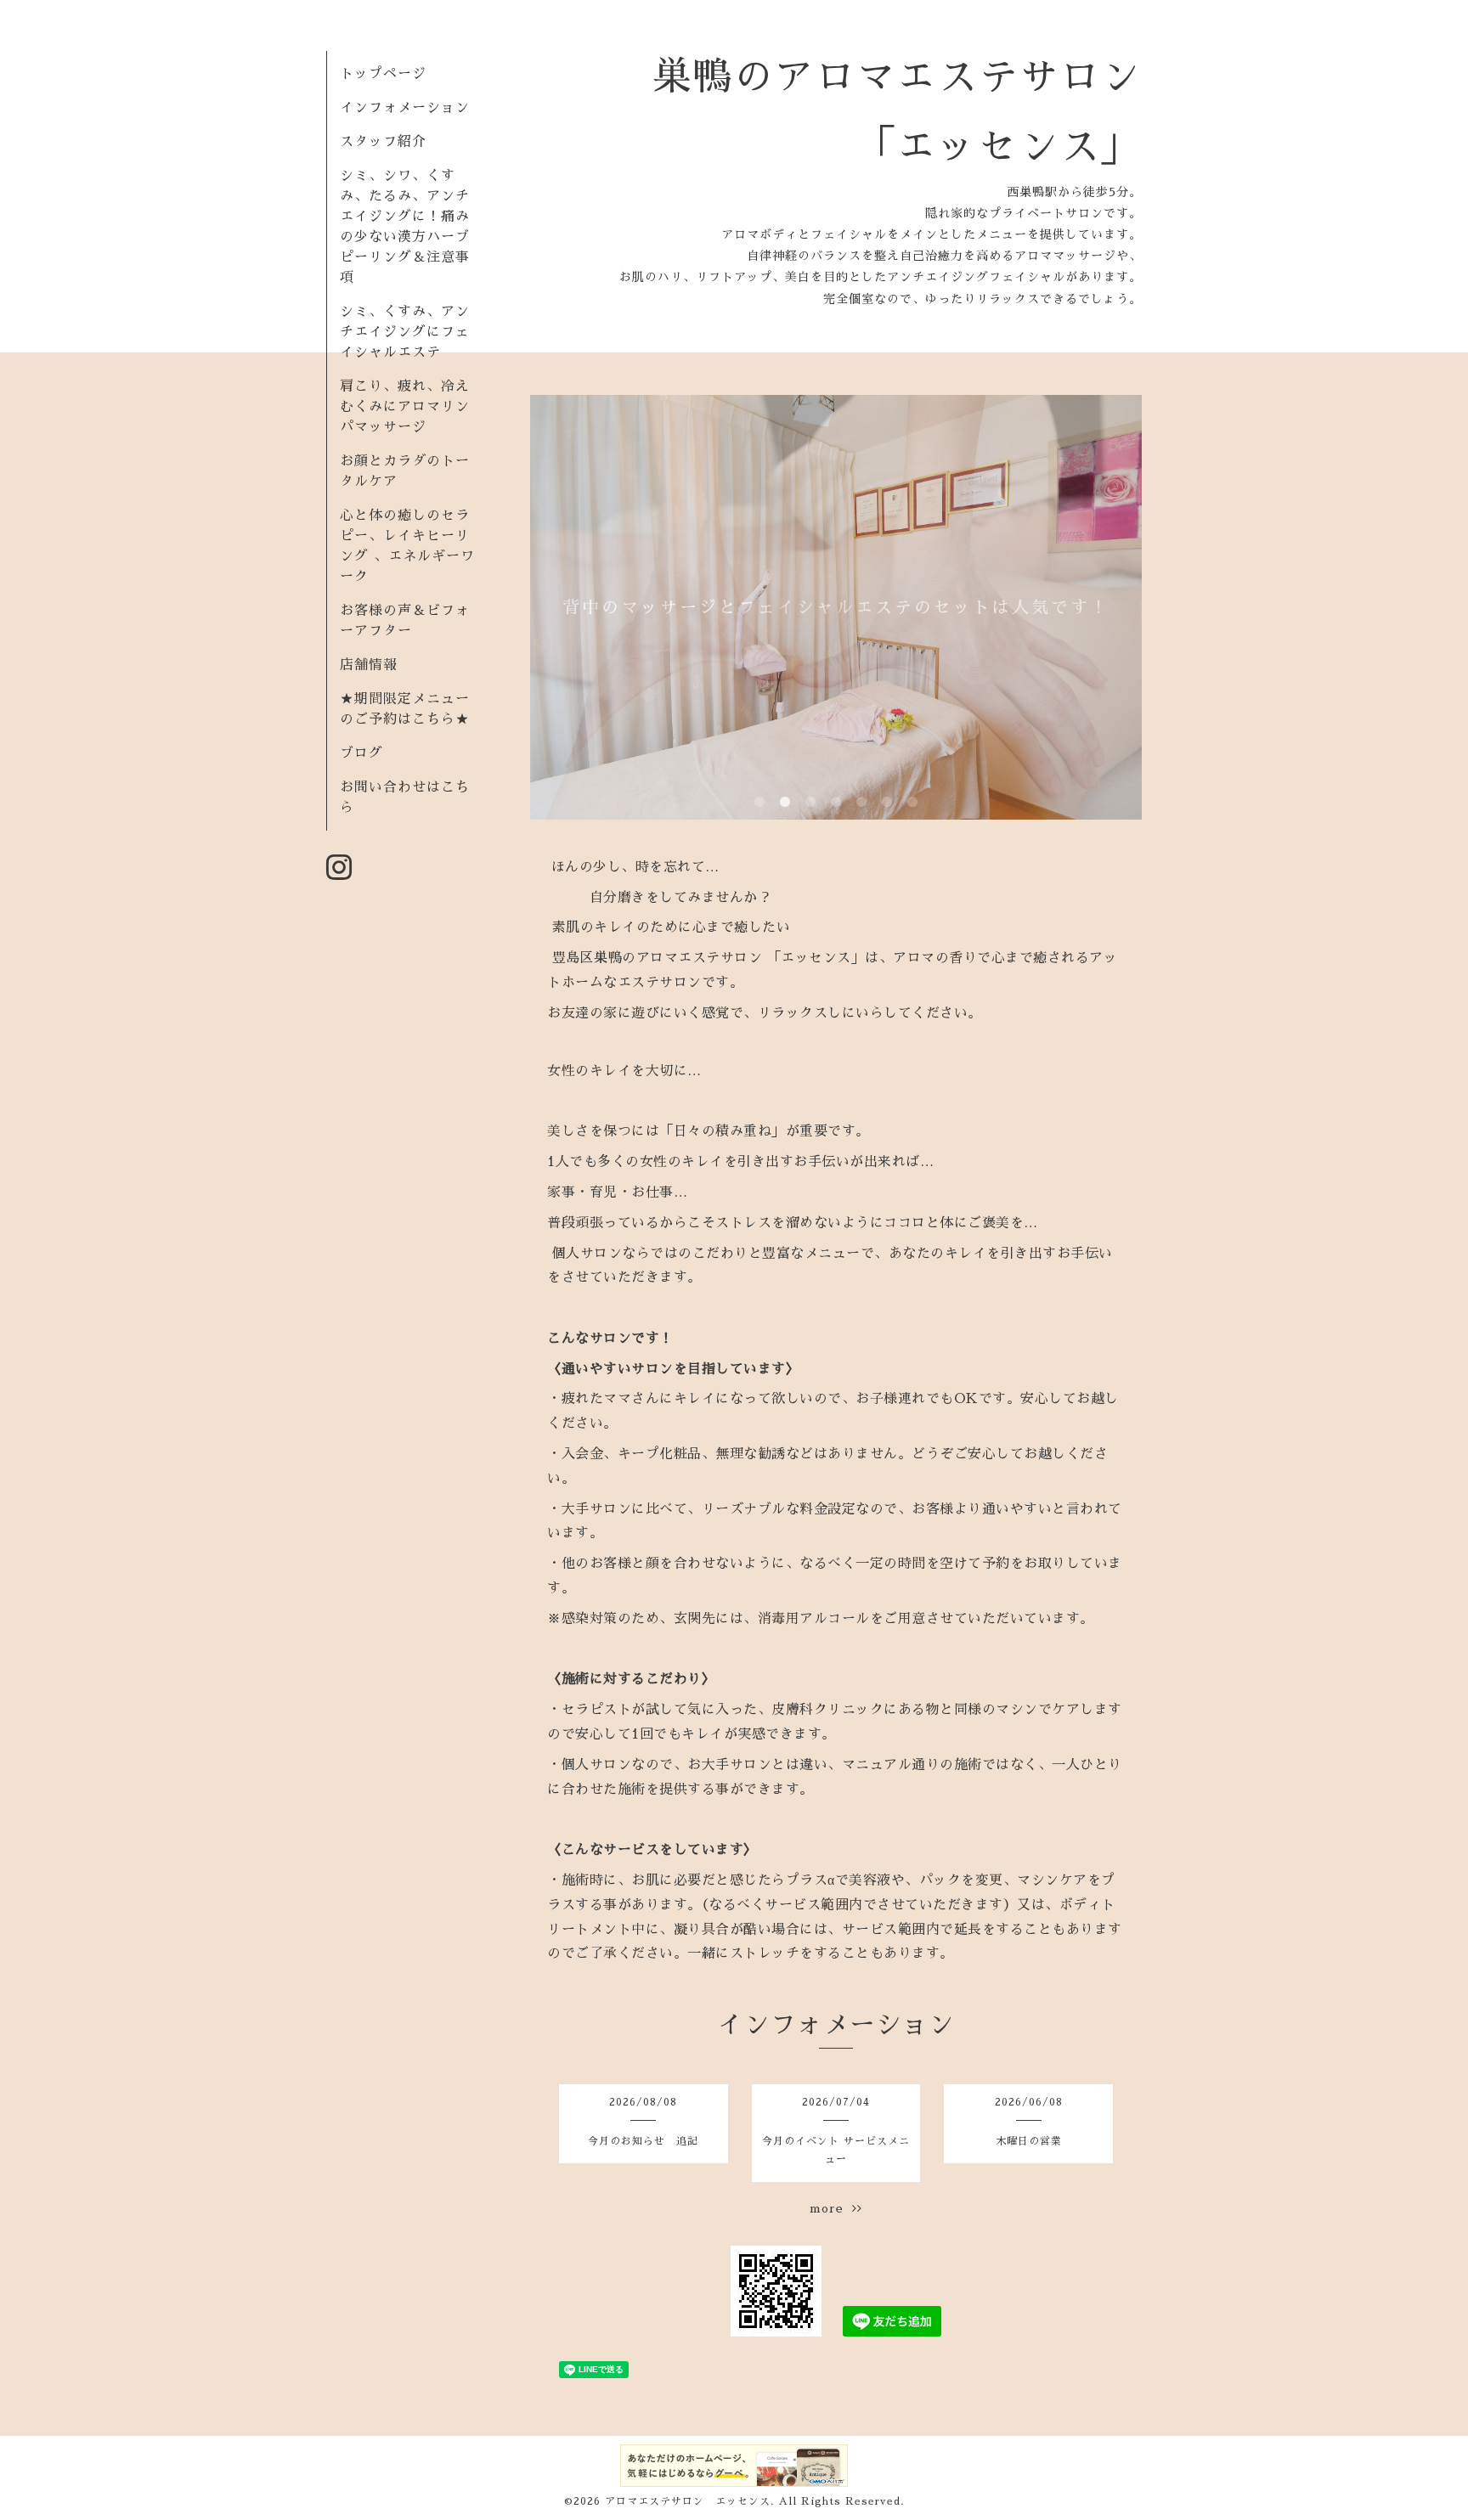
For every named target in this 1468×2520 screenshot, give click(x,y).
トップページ (383, 74)
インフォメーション (405, 108)
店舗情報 (369, 665)
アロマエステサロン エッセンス (688, 2501)
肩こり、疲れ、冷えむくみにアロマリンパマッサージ (405, 407)
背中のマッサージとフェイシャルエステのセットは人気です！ (836, 607)
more (831, 2208)
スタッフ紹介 (383, 142)
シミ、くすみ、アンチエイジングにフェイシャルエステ (405, 332)
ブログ (361, 753)
